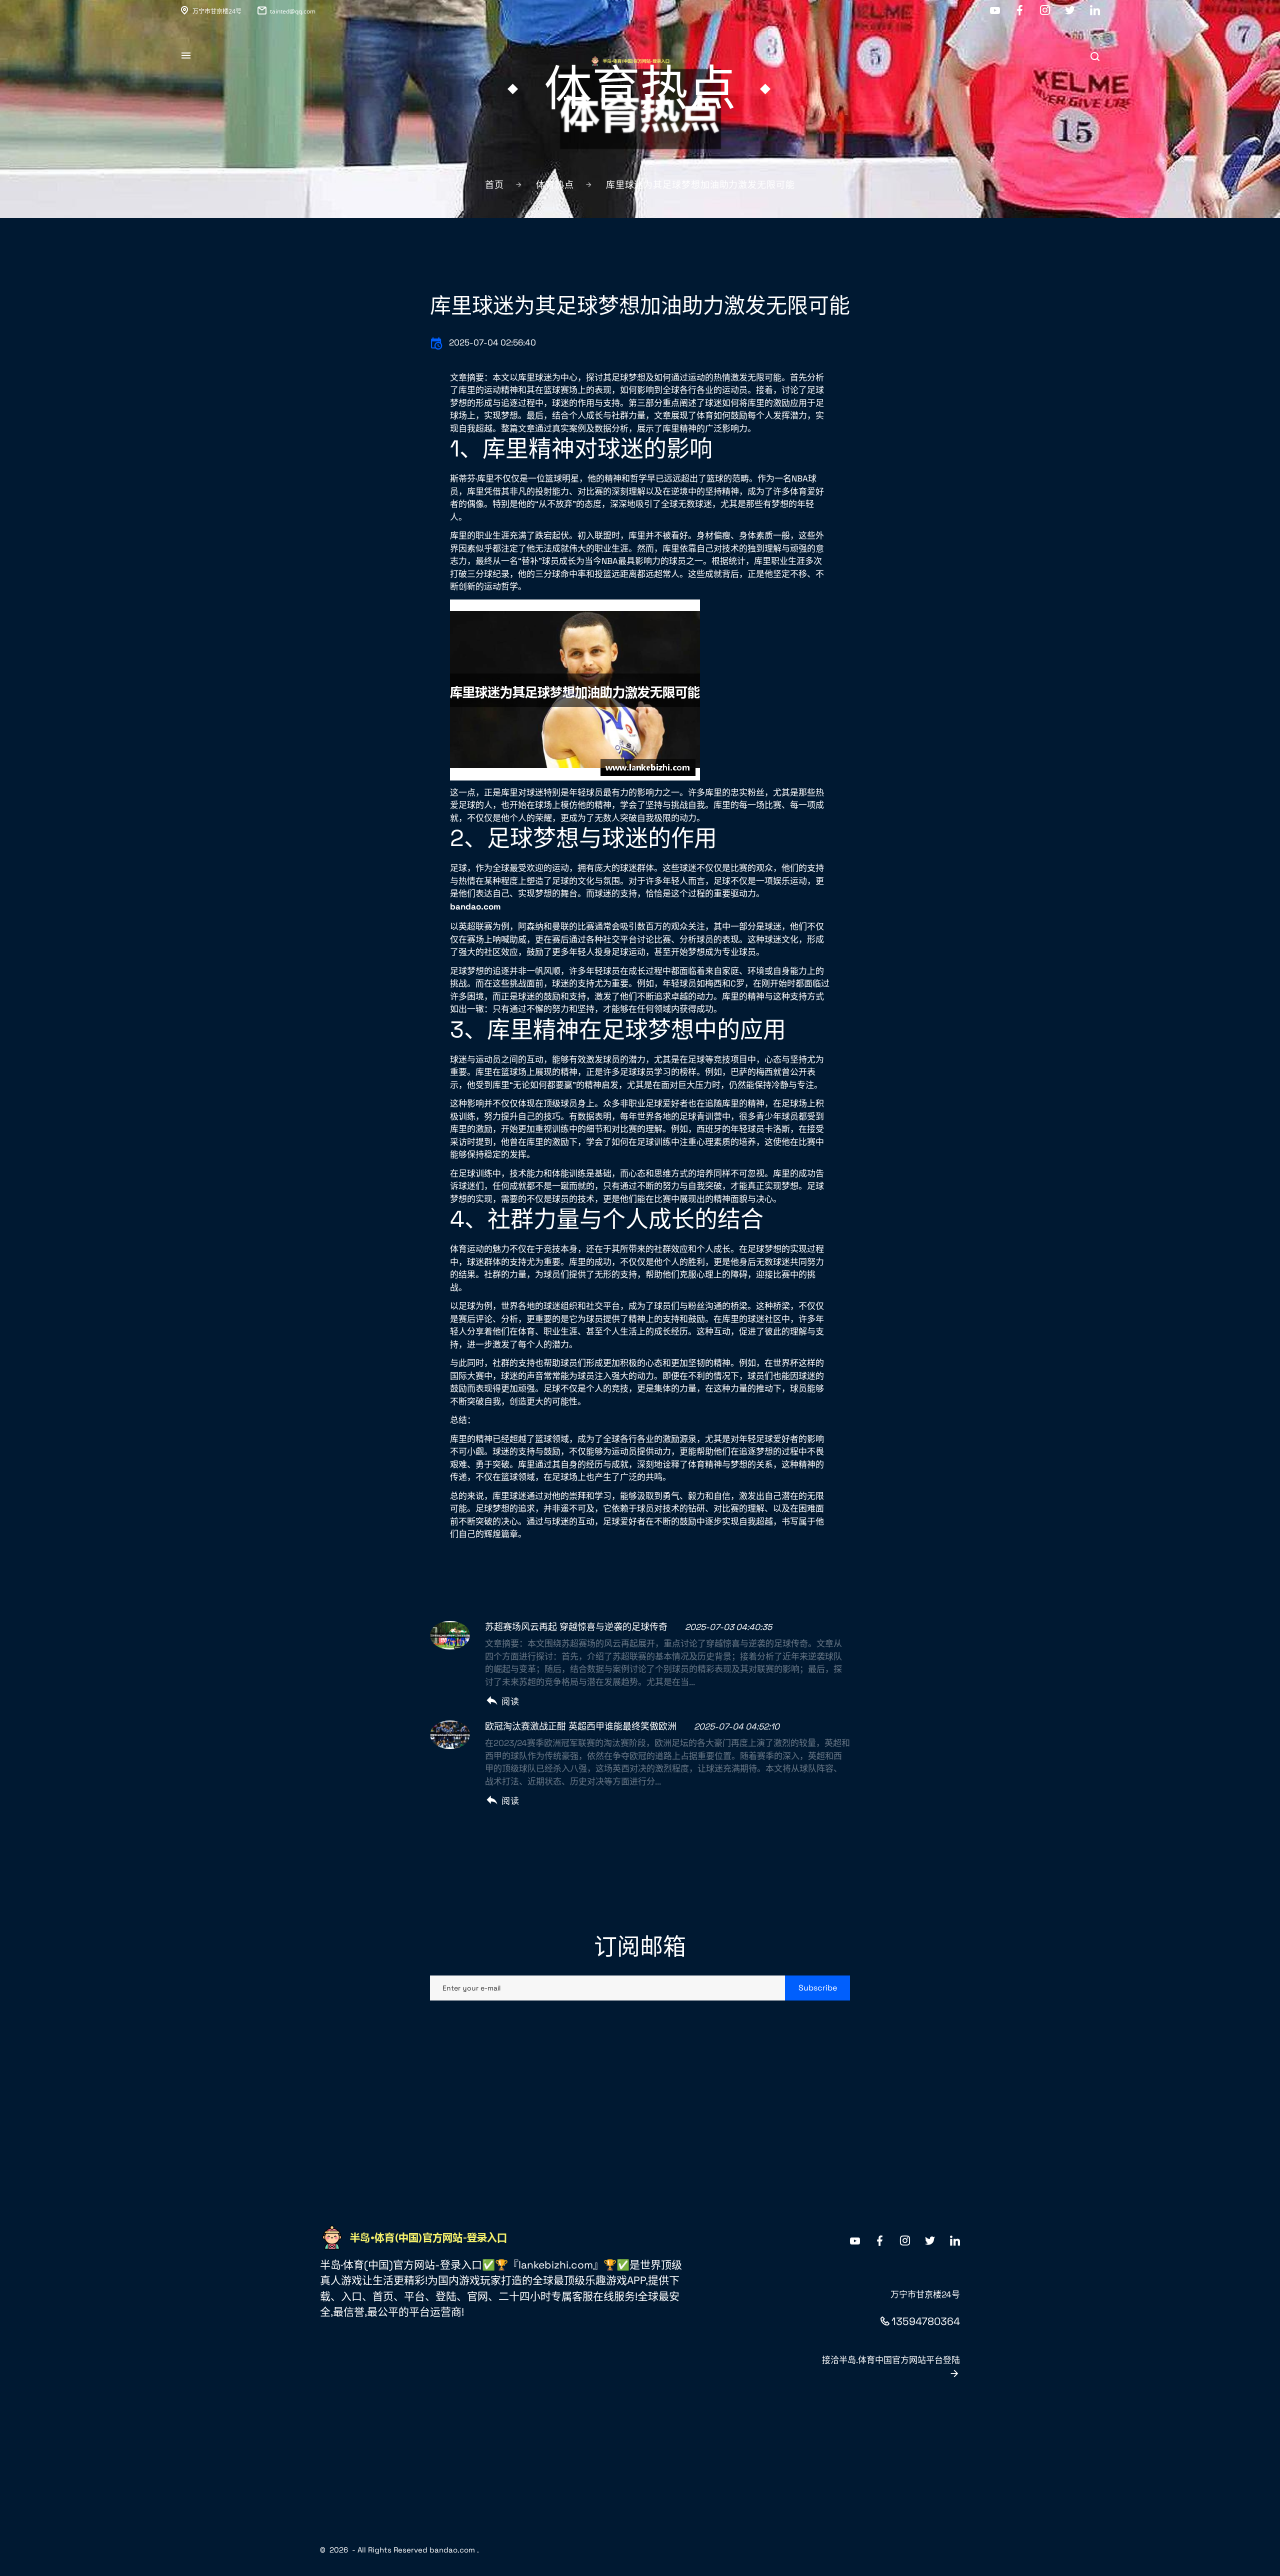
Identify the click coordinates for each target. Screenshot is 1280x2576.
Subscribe (818, 1988)
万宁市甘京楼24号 (217, 11)
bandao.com (452, 2550)
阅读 (510, 1701)
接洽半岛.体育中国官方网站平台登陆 (891, 2360)
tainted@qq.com (293, 11)
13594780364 (926, 2321)
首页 (494, 185)
